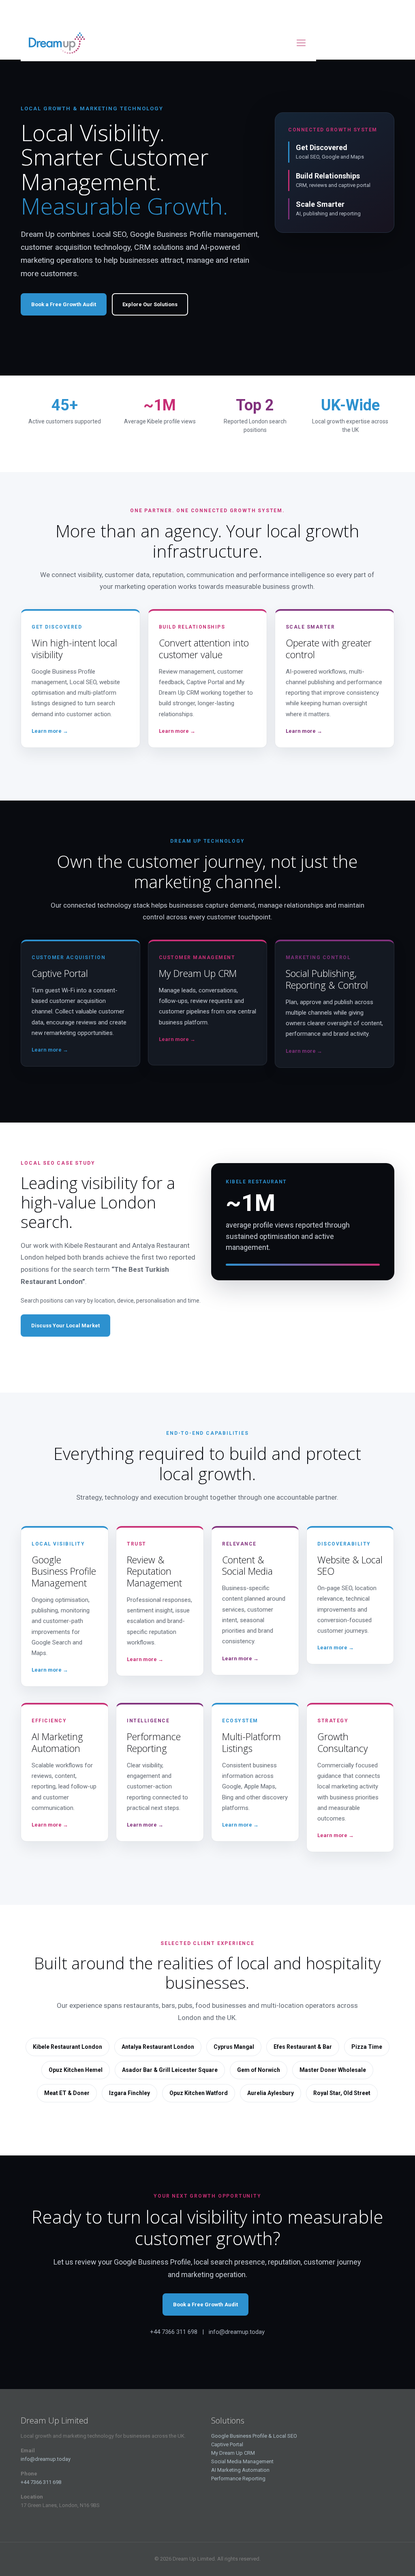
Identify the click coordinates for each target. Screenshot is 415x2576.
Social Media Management (242, 2461)
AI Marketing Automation (240, 2470)
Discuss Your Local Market (65, 1326)
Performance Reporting (238, 2478)
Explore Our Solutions (150, 304)
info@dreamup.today (46, 2459)
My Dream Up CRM (233, 2453)
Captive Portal (227, 2444)
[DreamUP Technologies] (58, 43)
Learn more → (50, 731)
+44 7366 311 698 (41, 2482)
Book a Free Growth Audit (64, 304)
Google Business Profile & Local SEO (254, 2436)
